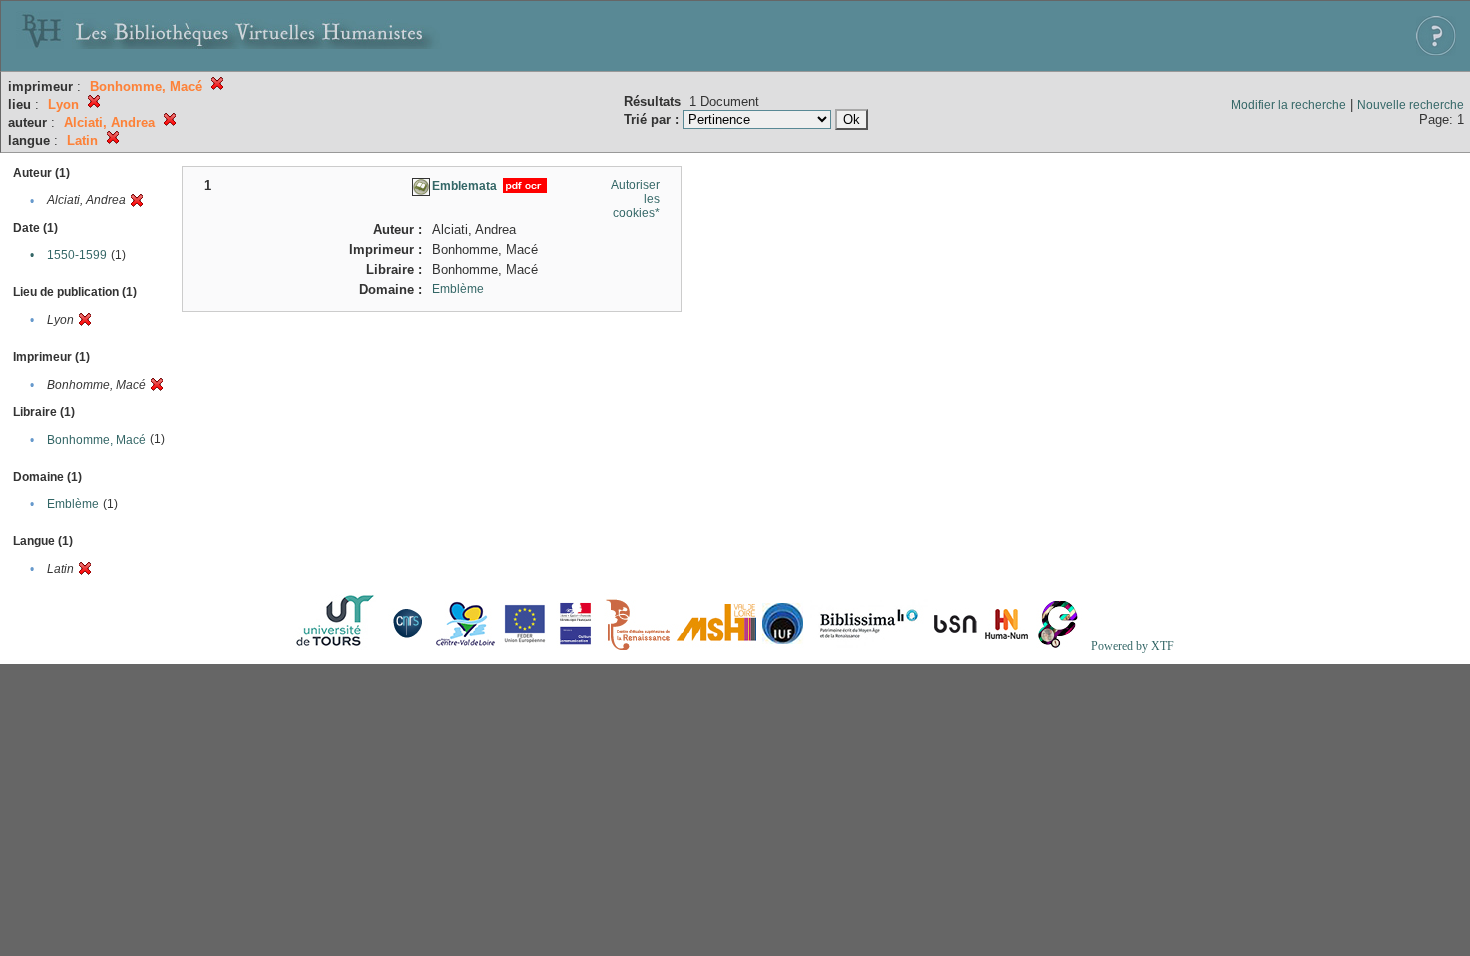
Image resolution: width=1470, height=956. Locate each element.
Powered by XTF (1132, 646)
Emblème (73, 504)
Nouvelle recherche (1410, 105)
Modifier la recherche (1288, 105)
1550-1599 (77, 255)
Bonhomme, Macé (96, 440)
